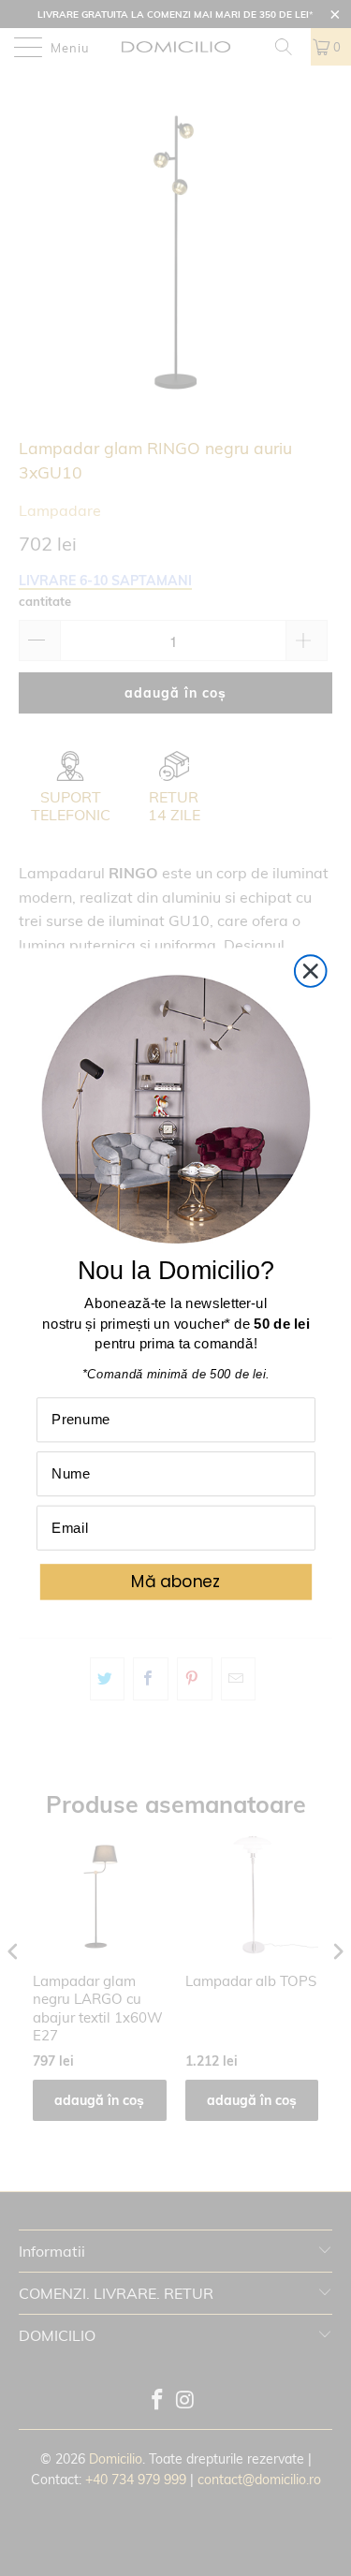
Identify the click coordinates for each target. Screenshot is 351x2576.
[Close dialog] (310, 972)
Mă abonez (175, 1582)
